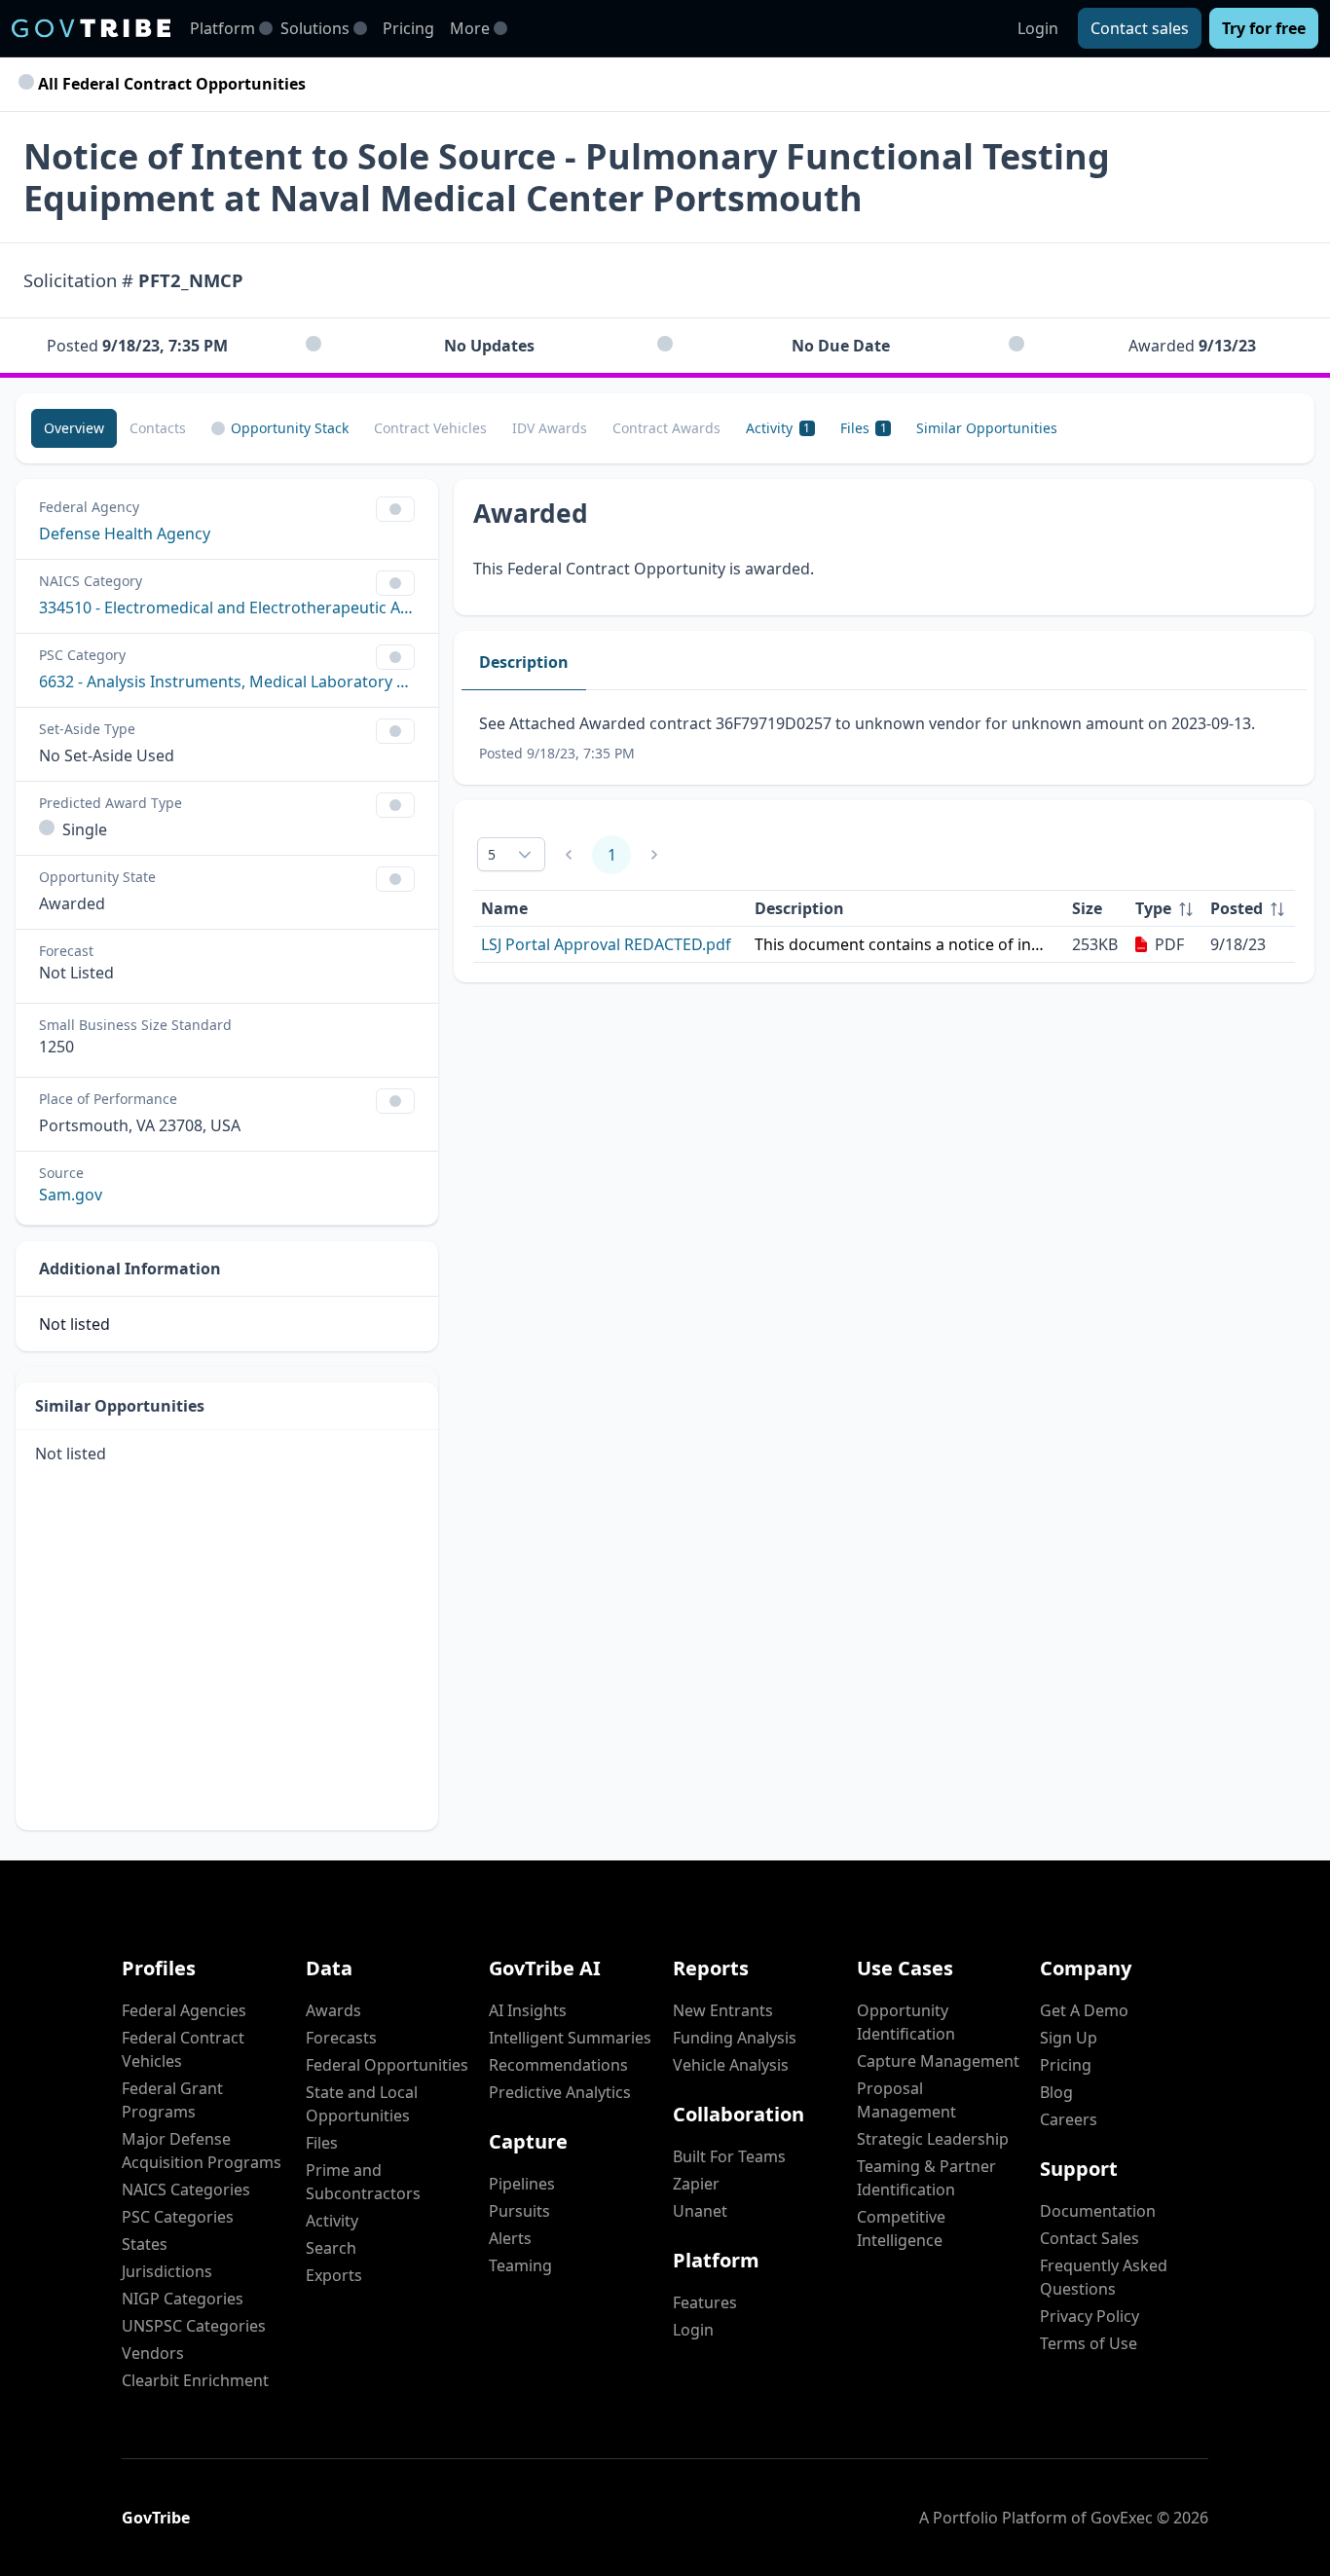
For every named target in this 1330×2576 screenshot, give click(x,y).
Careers (1069, 2119)
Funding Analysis (735, 2038)
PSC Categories (178, 2217)
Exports (334, 2275)
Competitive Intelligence (901, 2228)
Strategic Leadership (933, 2139)
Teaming (520, 2265)
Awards (333, 2010)
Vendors (153, 2353)
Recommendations (558, 2065)
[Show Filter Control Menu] (395, 509)
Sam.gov (71, 1195)
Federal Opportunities (387, 2065)
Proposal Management (906, 2100)
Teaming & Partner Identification (926, 2178)
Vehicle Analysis (731, 2065)
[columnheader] (1165, 909)
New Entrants (723, 2010)
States (145, 2244)
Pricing (408, 28)
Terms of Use (1089, 2343)
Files (322, 2143)
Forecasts (341, 2038)
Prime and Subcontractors (363, 2182)
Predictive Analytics (560, 2092)
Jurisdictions (167, 2271)
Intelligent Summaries (570, 2038)
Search (331, 2248)
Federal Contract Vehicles (183, 2049)
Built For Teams (729, 2156)
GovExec (1122, 2518)
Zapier (696, 2184)
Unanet (700, 2211)
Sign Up (1069, 2038)
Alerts (510, 2238)
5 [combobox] (492, 854)
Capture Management (938, 2061)
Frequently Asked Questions (1104, 2277)
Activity (332, 2221)
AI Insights (528, 2010)
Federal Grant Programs (172, 2100)
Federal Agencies (184, 2010)
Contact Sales (1090, 2238)
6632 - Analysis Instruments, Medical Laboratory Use (227, 681)
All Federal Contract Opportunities (170, 84)
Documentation (1098, 2211)
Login (1038, 28)
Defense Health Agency (125, 534)
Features (705, 2302)
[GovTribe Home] (91, 28)
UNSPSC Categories (194, 2326)
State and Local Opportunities (362, 2104)
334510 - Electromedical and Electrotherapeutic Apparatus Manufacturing (227, 607)
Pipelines (522, 2184)
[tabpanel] (884, 737)
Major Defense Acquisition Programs (202, 2151)
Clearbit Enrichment (195, 2380)
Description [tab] (524, 662)
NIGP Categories (183, 2299)
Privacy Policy (1090, 2316)
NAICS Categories (186, 2190)
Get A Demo (1084, 2010)
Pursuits (519, 2211)
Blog (1056, 2092)
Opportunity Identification (906, 2022)
